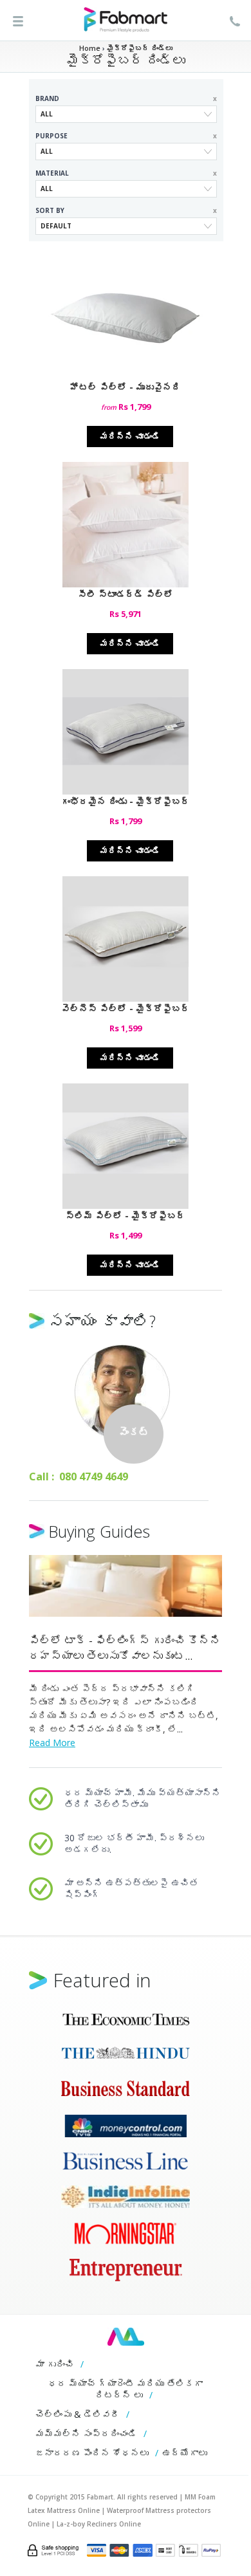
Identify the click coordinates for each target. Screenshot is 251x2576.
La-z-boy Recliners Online (99, 2524)
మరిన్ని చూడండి (130, 436)
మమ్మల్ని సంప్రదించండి (86, 2433)
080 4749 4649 (94, 1477)
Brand (126, 98)
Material (126, 173)
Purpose (126, 136)
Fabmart (126, 2337)
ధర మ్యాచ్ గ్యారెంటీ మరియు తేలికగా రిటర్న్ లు (126, 2389)
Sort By (126, 210)
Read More (52, 1743)
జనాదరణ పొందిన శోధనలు (92, 2453)
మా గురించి (55, 2364)
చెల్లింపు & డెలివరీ (78, 2414)
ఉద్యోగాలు (185, 2453)
